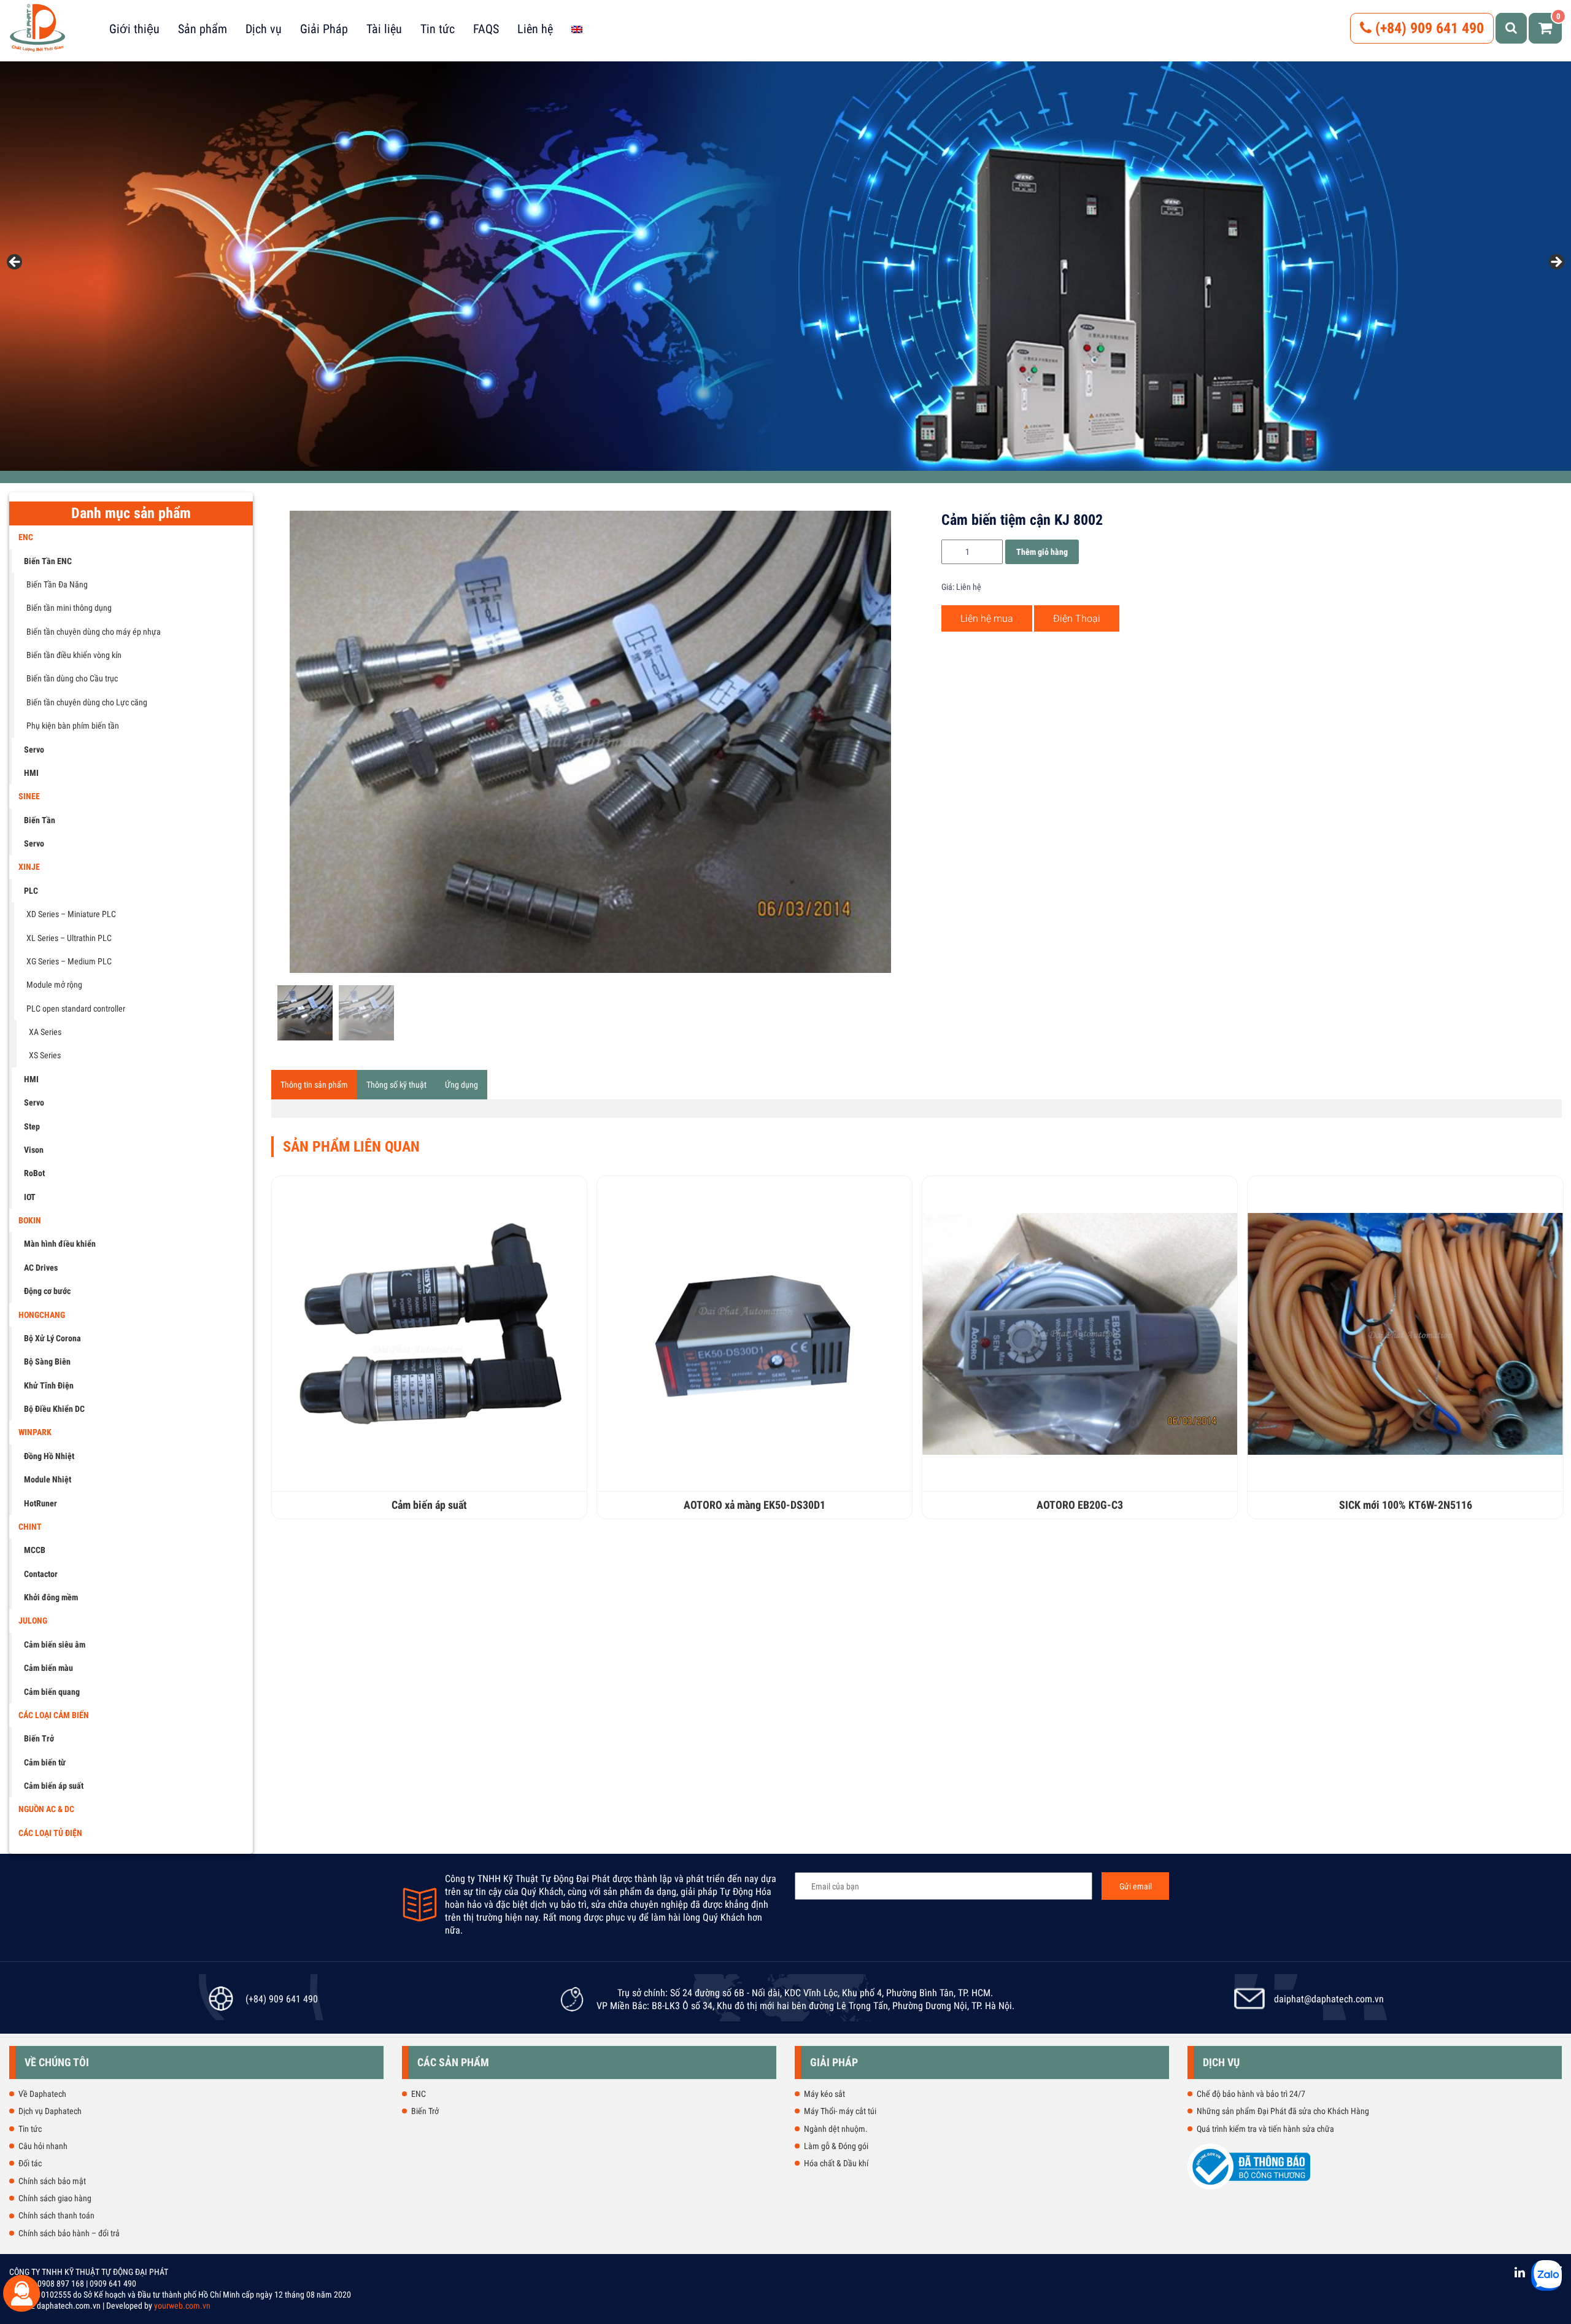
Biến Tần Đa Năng (57, 584)
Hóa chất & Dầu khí (836, 2163)
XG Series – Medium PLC (69, 961)
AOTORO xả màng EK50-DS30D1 (755, 1505)
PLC (31, 891)
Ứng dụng (461, 1085)
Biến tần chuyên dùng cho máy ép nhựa (94, 632)
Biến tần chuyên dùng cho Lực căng (87, 702)
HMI (31, 773)
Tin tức (438, 29)
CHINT (30, 1527)
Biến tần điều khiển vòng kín (74, 655)
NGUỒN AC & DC (46, 1809)
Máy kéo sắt (824, 2094)
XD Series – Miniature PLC (71, 914)
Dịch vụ (264, 29)
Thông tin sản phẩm (314, 1085)
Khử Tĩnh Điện (49, 1385)
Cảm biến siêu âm (55, 1644)
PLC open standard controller (76, 1009)
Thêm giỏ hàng (1042, 552)
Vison (34, 1150)
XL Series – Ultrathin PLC (69, 938)
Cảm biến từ (45, 1762)
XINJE (29, 867)
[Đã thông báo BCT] (1249, 2187)
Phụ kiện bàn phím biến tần (73, 726)
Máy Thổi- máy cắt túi (840, 2111)
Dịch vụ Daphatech (50, 2111)
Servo (34, 749)
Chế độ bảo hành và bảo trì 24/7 (1251, 2094)
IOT (30, 1197)
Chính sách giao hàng (55, 2198)
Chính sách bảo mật (52, 2181)
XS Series (45, 1055)
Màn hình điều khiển (60, 1244)
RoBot (34, 1173)
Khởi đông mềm (51, 1597)
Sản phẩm (203, 29)
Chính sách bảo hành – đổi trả (69, 2233)
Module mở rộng (54, 985)
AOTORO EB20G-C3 (1080, 1505)
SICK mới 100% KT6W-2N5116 (1406, 1505)
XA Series (45, 1032)
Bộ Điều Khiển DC (54, 1409)
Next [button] (1556, 263)
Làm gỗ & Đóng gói (836, 2146)
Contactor (41, 1574)
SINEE (29, 796)
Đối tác (30, 2163)
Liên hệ (535, 29)
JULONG (33, 1621)
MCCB (35, 1550)
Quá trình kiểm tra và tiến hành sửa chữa (1265, 2129)
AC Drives (41, 1268)
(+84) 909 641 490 (1428, 28)
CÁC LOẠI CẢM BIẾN (54, 1715)
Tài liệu (384, 29)
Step (32, 1126)
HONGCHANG (42, 1315)
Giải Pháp (324, 29)
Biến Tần (40, 820)
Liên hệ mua (987, 618)
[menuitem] (577, 29)
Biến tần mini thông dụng (69, 608)
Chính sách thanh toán (56, 2215)
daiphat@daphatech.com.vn (1329, 1999)
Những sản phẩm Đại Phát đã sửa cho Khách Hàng (1283, 2111)
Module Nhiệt (48, 1479)
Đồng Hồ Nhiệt (49, 1456)
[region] (785, 266)
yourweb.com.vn (182, 2306)
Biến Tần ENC (48, 561)
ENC (26, 537)
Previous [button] (15, 263)
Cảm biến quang (52, 1692)
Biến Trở (39, 1738)
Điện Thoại (1077, 618)
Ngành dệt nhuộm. (836, 2129)
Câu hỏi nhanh (43, 2146)
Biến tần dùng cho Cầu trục (72, 678)
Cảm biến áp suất (54, 1786)
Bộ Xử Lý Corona (52, 1338)
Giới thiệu (134, 29)
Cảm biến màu (48, 1668)
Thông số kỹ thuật (396, 1085)
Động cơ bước (47, 1291)
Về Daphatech (42, 2094)
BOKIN (30, 1220)
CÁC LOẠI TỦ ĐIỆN (50, 1833)
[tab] (314, 1085)
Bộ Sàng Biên (47, 1361)
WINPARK (35, 1432)
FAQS (486, 29)
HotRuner (41, 1503)
